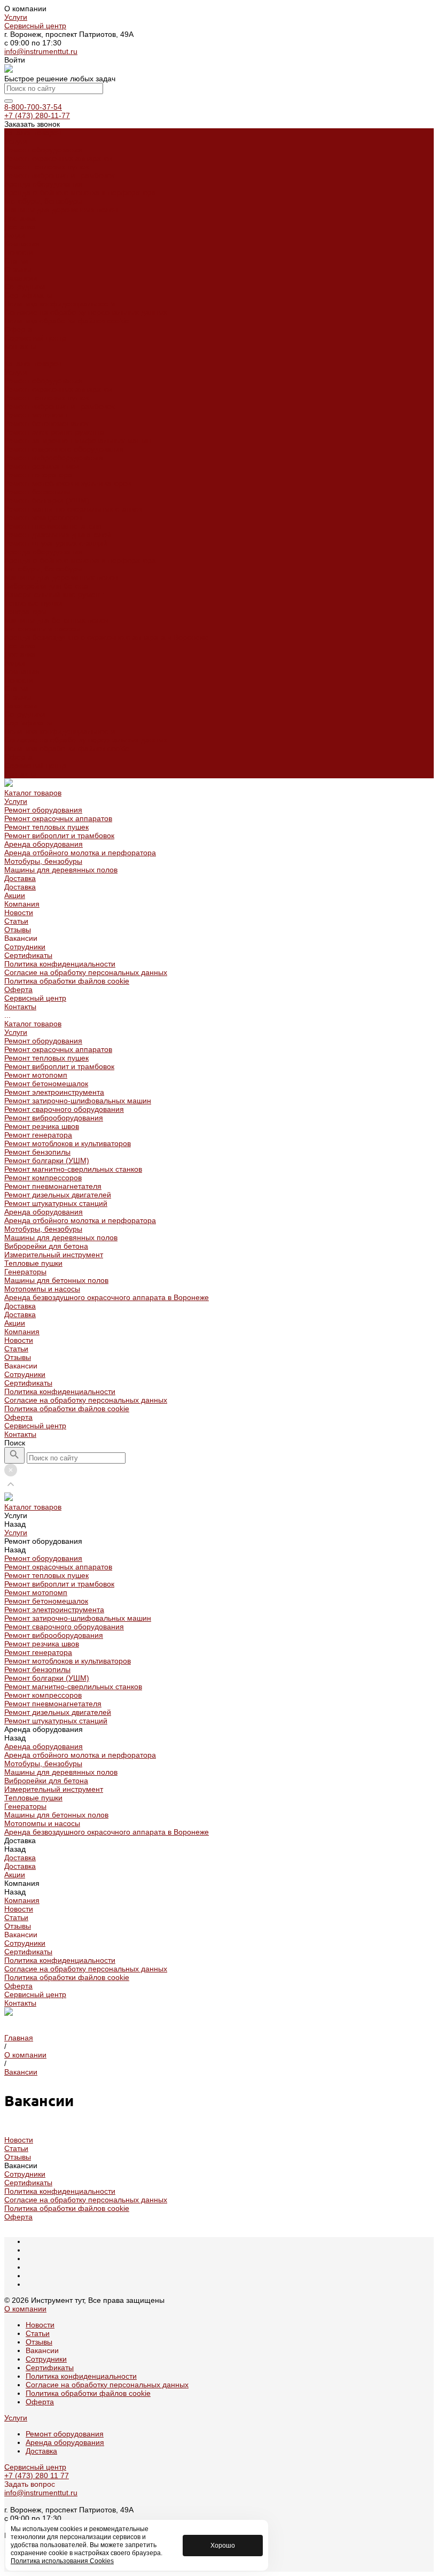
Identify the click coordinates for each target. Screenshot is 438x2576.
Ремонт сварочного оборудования (64, 449)
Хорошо (223, 2546)
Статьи (16, 261)
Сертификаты (28, 295)
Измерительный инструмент (54, 594)
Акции (15, 663)
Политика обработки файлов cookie (67, 321)
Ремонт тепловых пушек (46, 167)
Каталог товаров (33, 363)
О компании (25, 2309)
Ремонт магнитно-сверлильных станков (73, 509)
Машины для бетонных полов (56, 620)
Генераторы (25, 612)
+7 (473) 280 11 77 (37, 2476)
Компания (22, 671)
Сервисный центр (35, 26)
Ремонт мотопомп (36, 415)
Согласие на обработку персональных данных (86, 312)
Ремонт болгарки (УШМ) (47, 500)
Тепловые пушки (33, 603)
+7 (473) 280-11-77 (37, 115)
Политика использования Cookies (62, 2561)
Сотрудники (25, 287)
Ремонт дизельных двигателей (58, 535)
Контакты (20, 774)
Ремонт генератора (38, 475)
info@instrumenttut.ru (41, 51)
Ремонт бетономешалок (46, 423)
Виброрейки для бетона (46, 586)
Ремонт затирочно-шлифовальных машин (78, 440)
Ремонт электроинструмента (54, 432)
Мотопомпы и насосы (42, 629)
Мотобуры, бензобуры (43, 201)
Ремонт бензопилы (37, 492)
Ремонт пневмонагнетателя (53, 526)
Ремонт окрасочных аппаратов (58, 158)
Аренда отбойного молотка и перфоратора (80, 192)
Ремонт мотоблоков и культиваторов (68, 483)
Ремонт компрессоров (43, 517)
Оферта (18, 329)
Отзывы (18, 269)
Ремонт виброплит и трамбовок (59, 175)
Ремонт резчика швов (42, 466)
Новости (19, 252)
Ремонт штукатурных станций (56, 543)
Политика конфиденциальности (60, 304)
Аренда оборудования (44, 184)
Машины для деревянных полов (61, 210)
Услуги (16, 17)
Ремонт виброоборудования (54, 458)
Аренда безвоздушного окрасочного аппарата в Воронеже (107, 637)
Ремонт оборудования (43, 150)
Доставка (20, 218)
